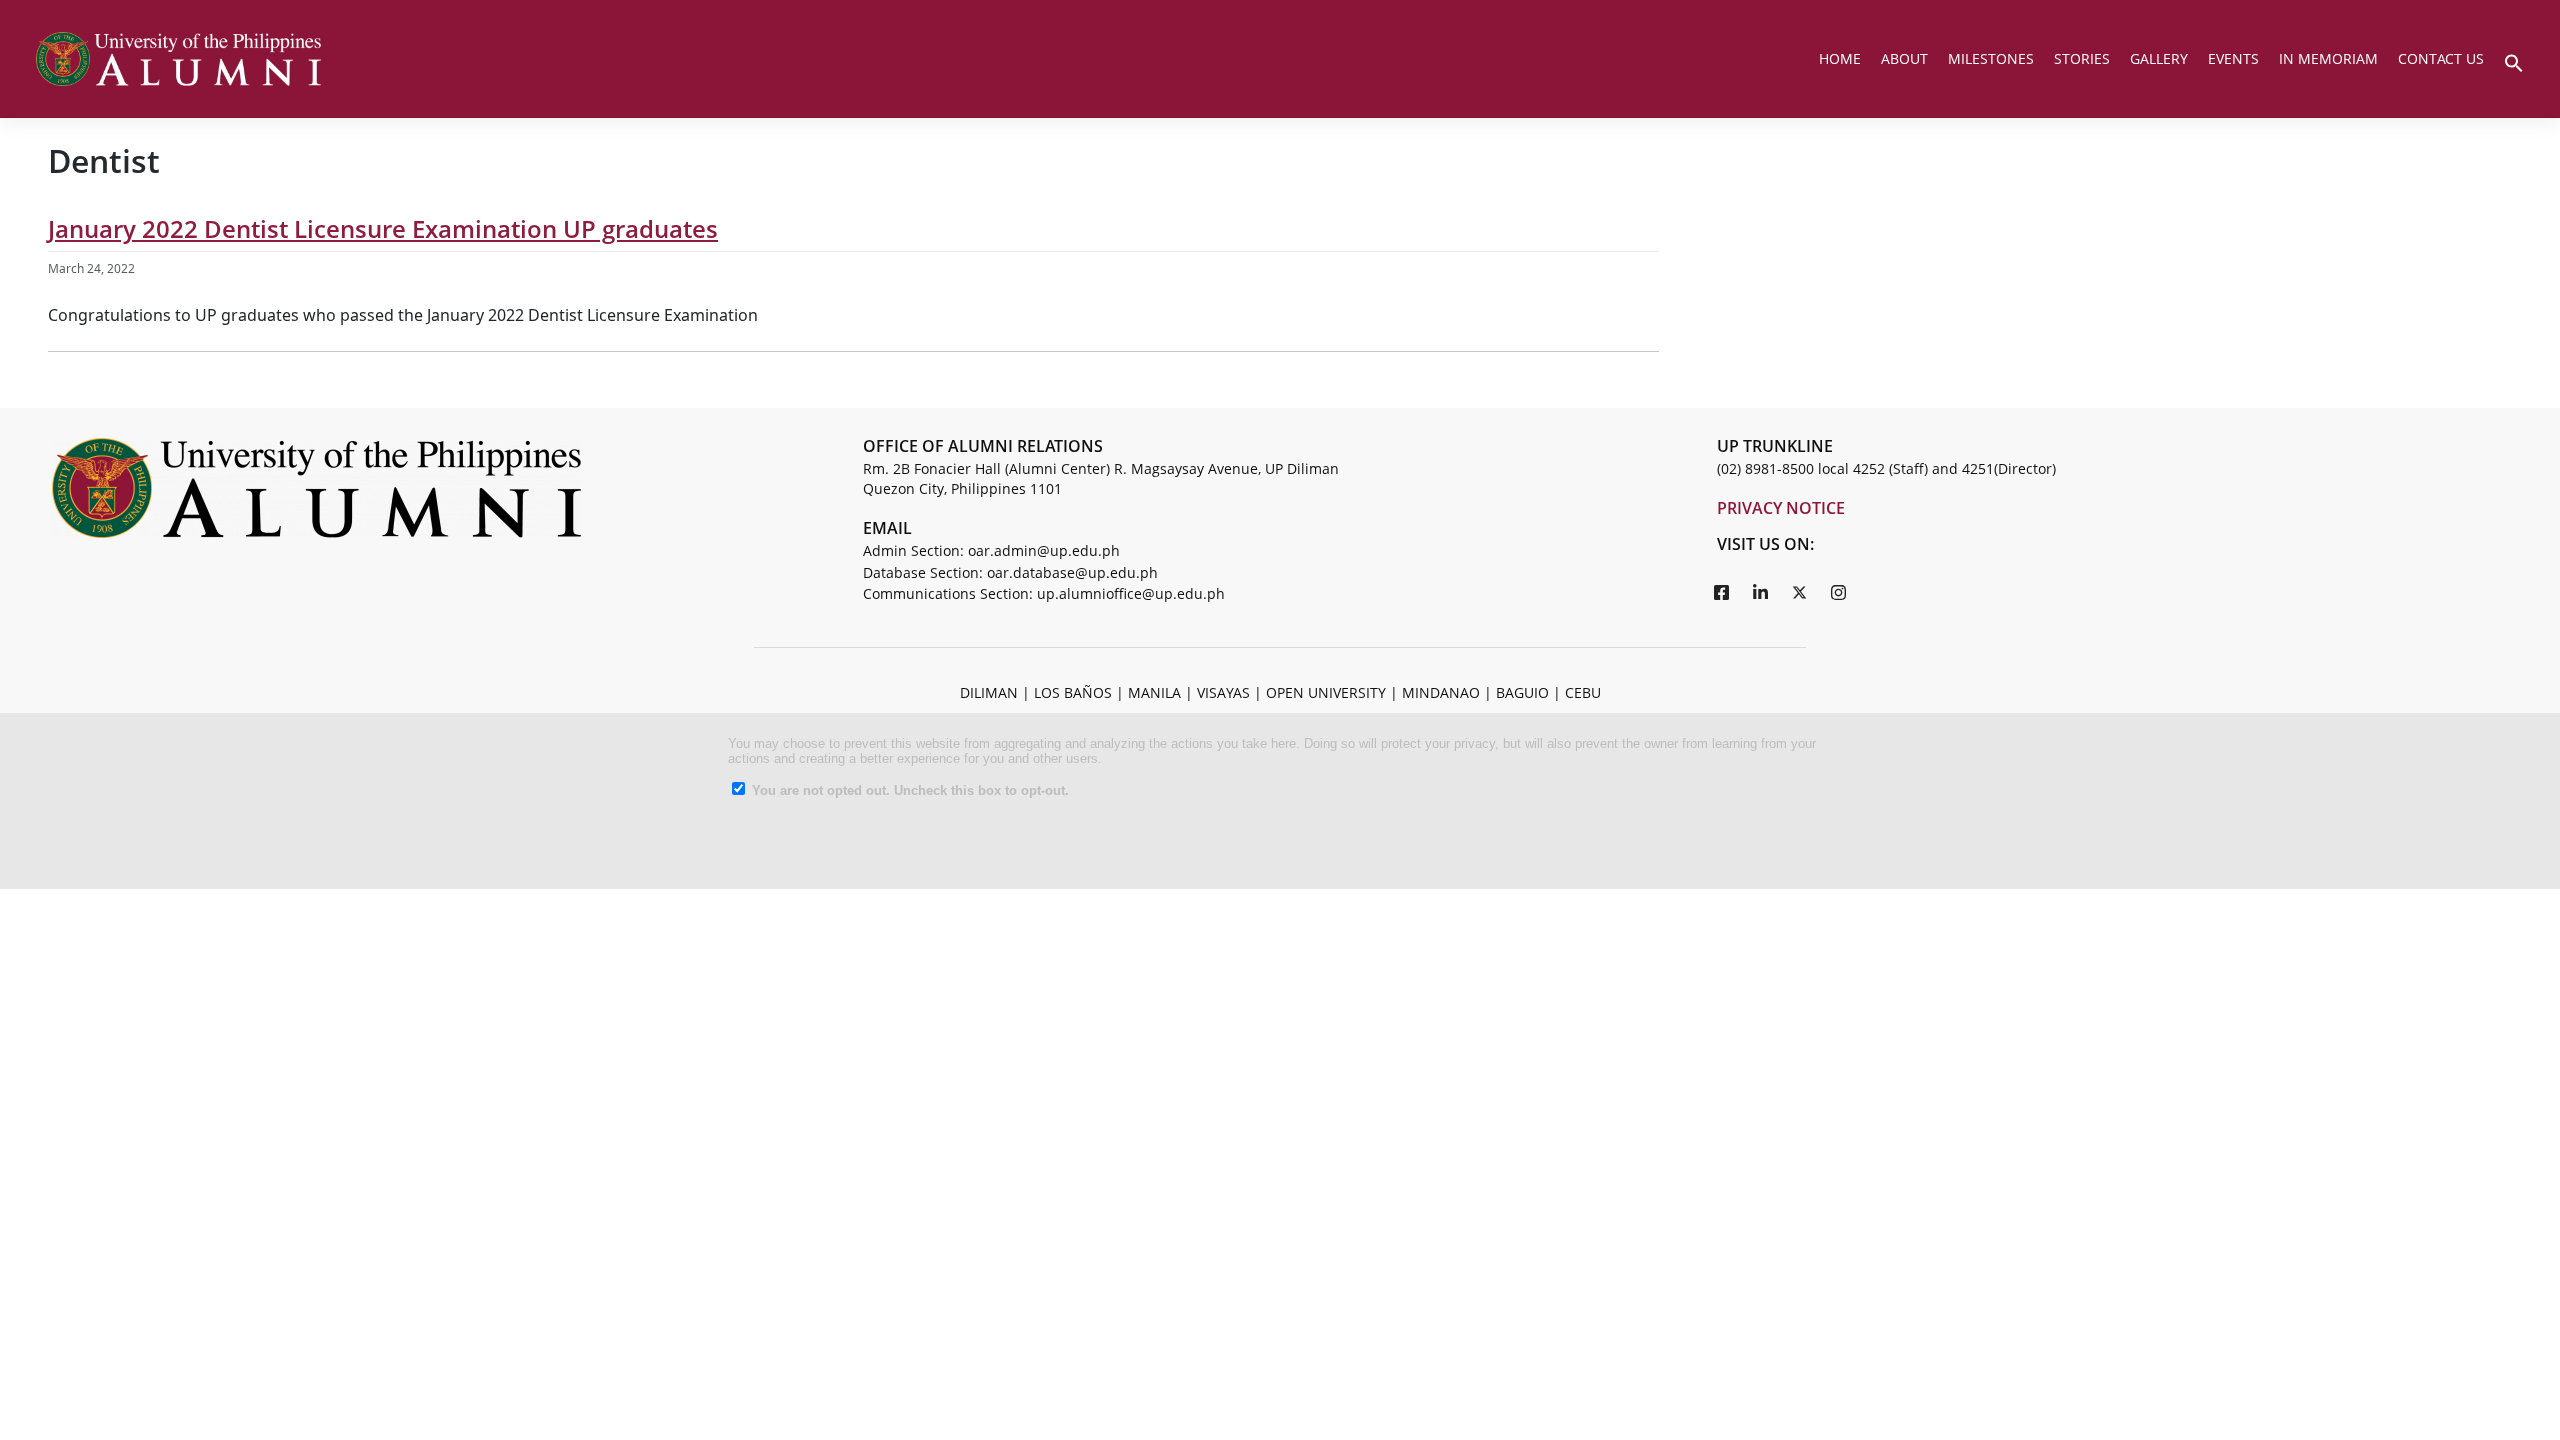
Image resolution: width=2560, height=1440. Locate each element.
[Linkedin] (1761, 592)
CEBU (1583, 692)
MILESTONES (1991, 58)
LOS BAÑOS (1073, 692)
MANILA (1154, 692)
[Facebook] (1722, 592)
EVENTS (2233, 58)
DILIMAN (989, 692)
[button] (2514, 61)
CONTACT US (2441, 58)
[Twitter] (1800, 592)
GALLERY (2159, 58)
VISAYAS (1223, 692)
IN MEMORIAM (2328, 58)
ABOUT (1904, 58)
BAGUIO (1522, 692)
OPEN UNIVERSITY (1326, 692)
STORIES (2082, 58)
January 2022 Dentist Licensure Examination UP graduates (383, 228)
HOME (1840, 58)
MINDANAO (1441, 692)
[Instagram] (1839, 592)
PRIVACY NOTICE (1781, 508)
